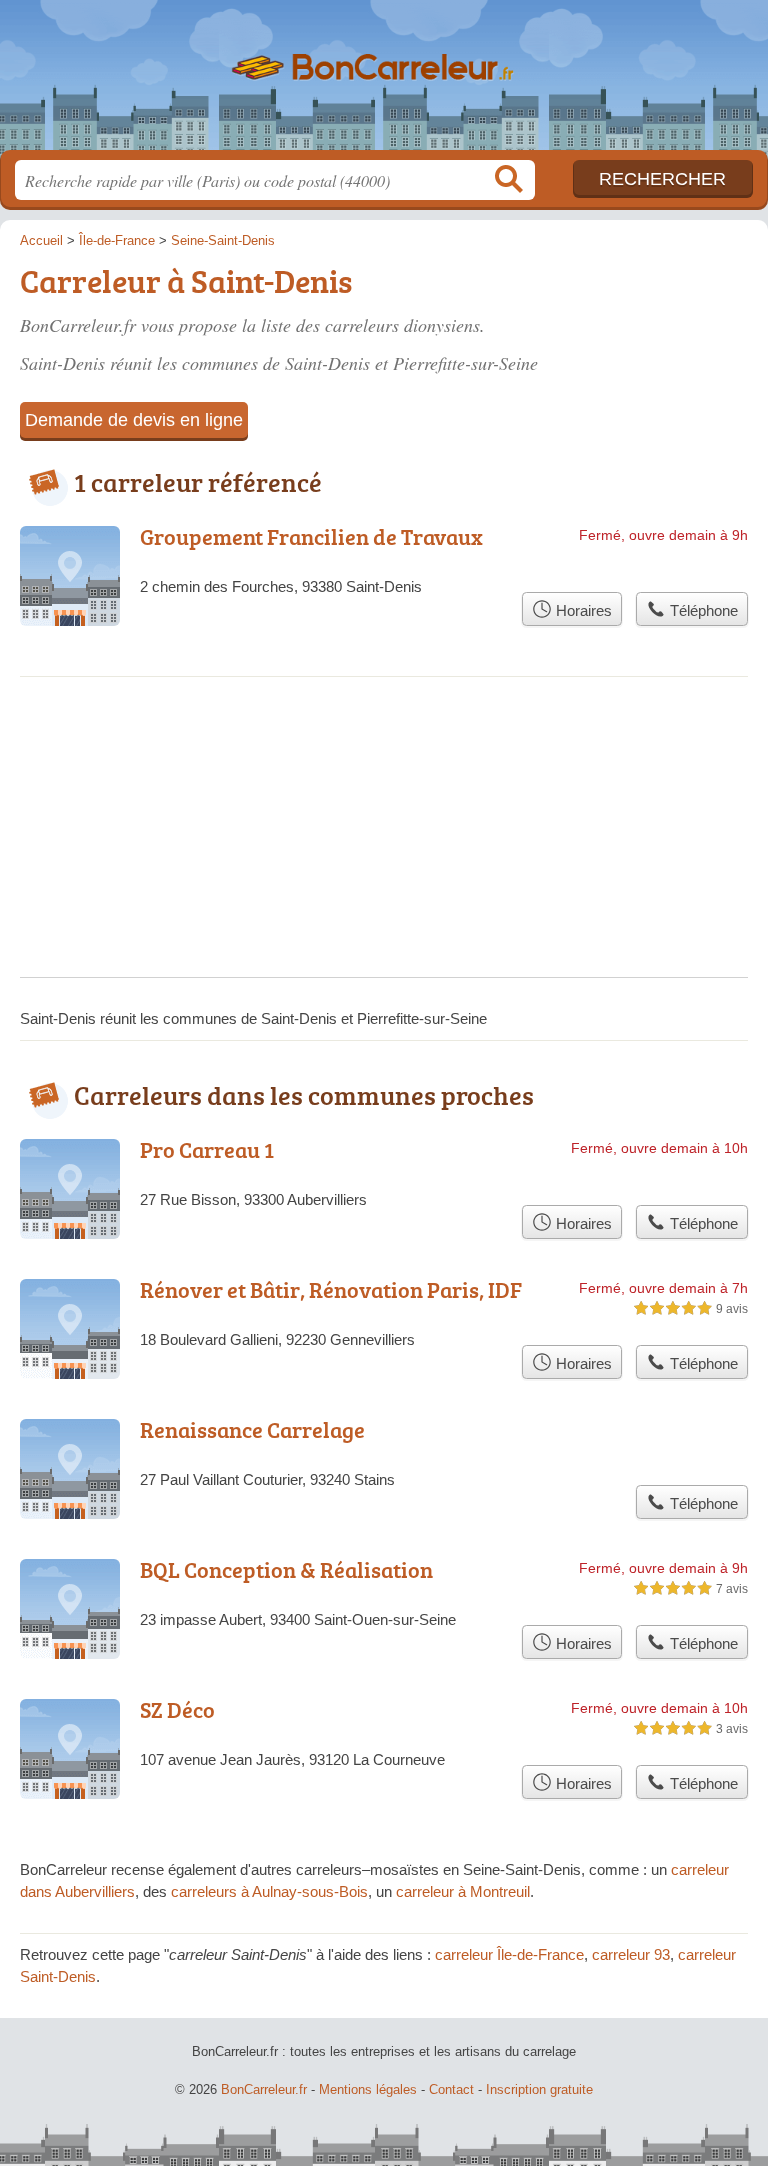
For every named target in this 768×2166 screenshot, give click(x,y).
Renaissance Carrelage (252, 1429)
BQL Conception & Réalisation (286, 1569)
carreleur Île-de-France (509, 1954)
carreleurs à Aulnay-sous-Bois (269, 1891)
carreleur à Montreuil (463, 1891)
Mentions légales (368, 2089)
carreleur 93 (631, 1954)
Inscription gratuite (539, 2089)
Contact (451, 2089)
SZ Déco (177, 1709)
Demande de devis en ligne (134, 420)
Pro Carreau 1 (207, 1149)
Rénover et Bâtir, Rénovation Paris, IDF (331, 1289)
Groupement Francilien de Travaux (311, 536)
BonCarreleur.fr (384, 82)
